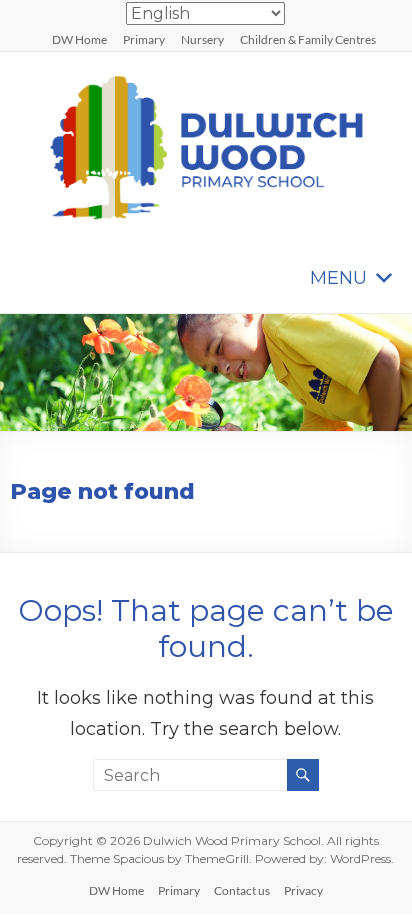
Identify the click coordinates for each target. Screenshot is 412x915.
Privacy (303, 890)
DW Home (79, 39)
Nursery (202, 39)
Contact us (242, 890)
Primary (144, 39)
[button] (338, 278)
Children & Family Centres (308, 39)
